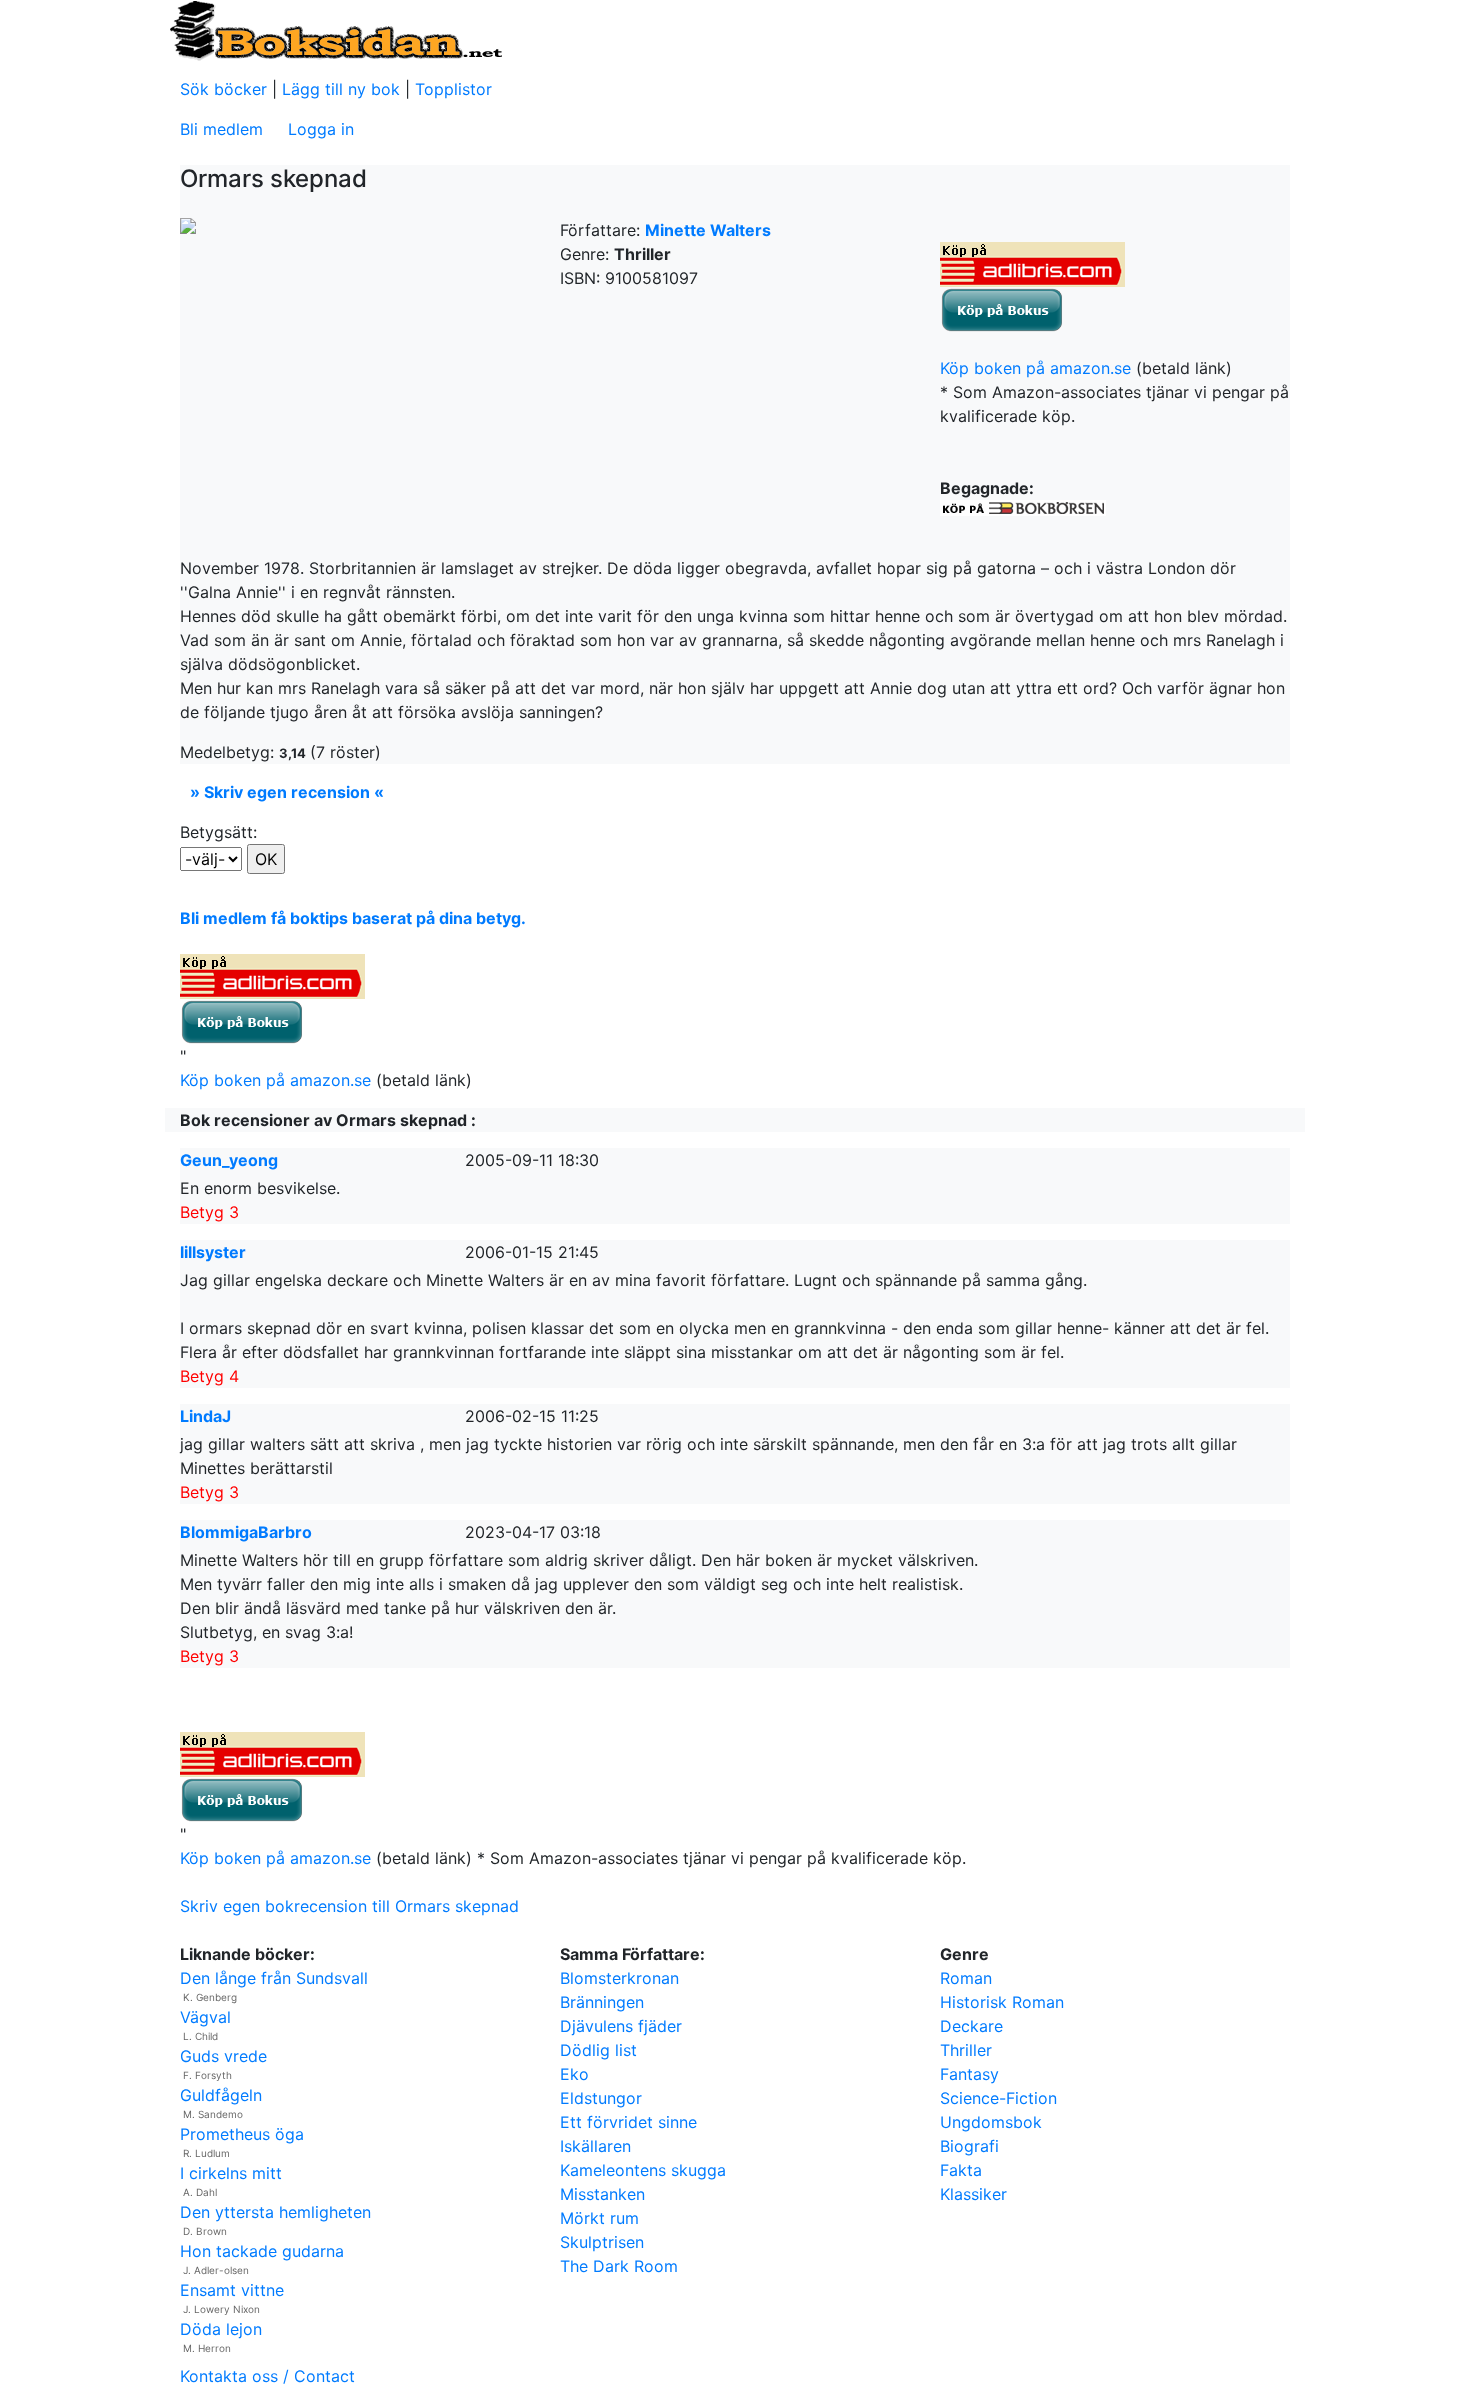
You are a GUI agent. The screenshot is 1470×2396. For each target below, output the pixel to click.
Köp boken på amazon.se (1035, 368)
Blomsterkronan (619, 1978)
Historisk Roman (1002, 2002)
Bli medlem (221, 129)
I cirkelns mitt (231, 2173)
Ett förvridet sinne (628, 2122)
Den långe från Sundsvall (274, 1978)
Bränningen (602, 2002)
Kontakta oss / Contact (267, 2376)
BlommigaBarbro (246, 1532)
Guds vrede (223, 2056)
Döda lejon (221, 2329)
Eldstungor (601, 2098)
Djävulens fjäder (621, 2026)
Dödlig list (598, 2050)
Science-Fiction (998, 2098)
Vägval (205, 2017)
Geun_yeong (229, 1160)
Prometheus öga (242, 2134)
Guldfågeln (221, 2095)
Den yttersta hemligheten (275, 2212)
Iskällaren (595, 2146)
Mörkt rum (599, 2218)
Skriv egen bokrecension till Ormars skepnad (349, 1906)
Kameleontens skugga (643, 2170)
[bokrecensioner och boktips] (335, 29)
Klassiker (973, 2194)
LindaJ (205, 1416)
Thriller (966, 2050)
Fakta (961, 2170)
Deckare (971, 2026)
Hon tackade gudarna (262, 2251)
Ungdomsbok (991, 2122)
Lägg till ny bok (341, 89)
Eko (574, 2074)
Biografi (969, 2146)
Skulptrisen (602, 2242)
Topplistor (453, 89)
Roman (966, 1978)
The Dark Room (619, 2266)
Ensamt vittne (232, 2290)
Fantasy (969, 2074)
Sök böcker (223, 89)
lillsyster (213, 1252)
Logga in (321, 129)
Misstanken (602, 2194)
